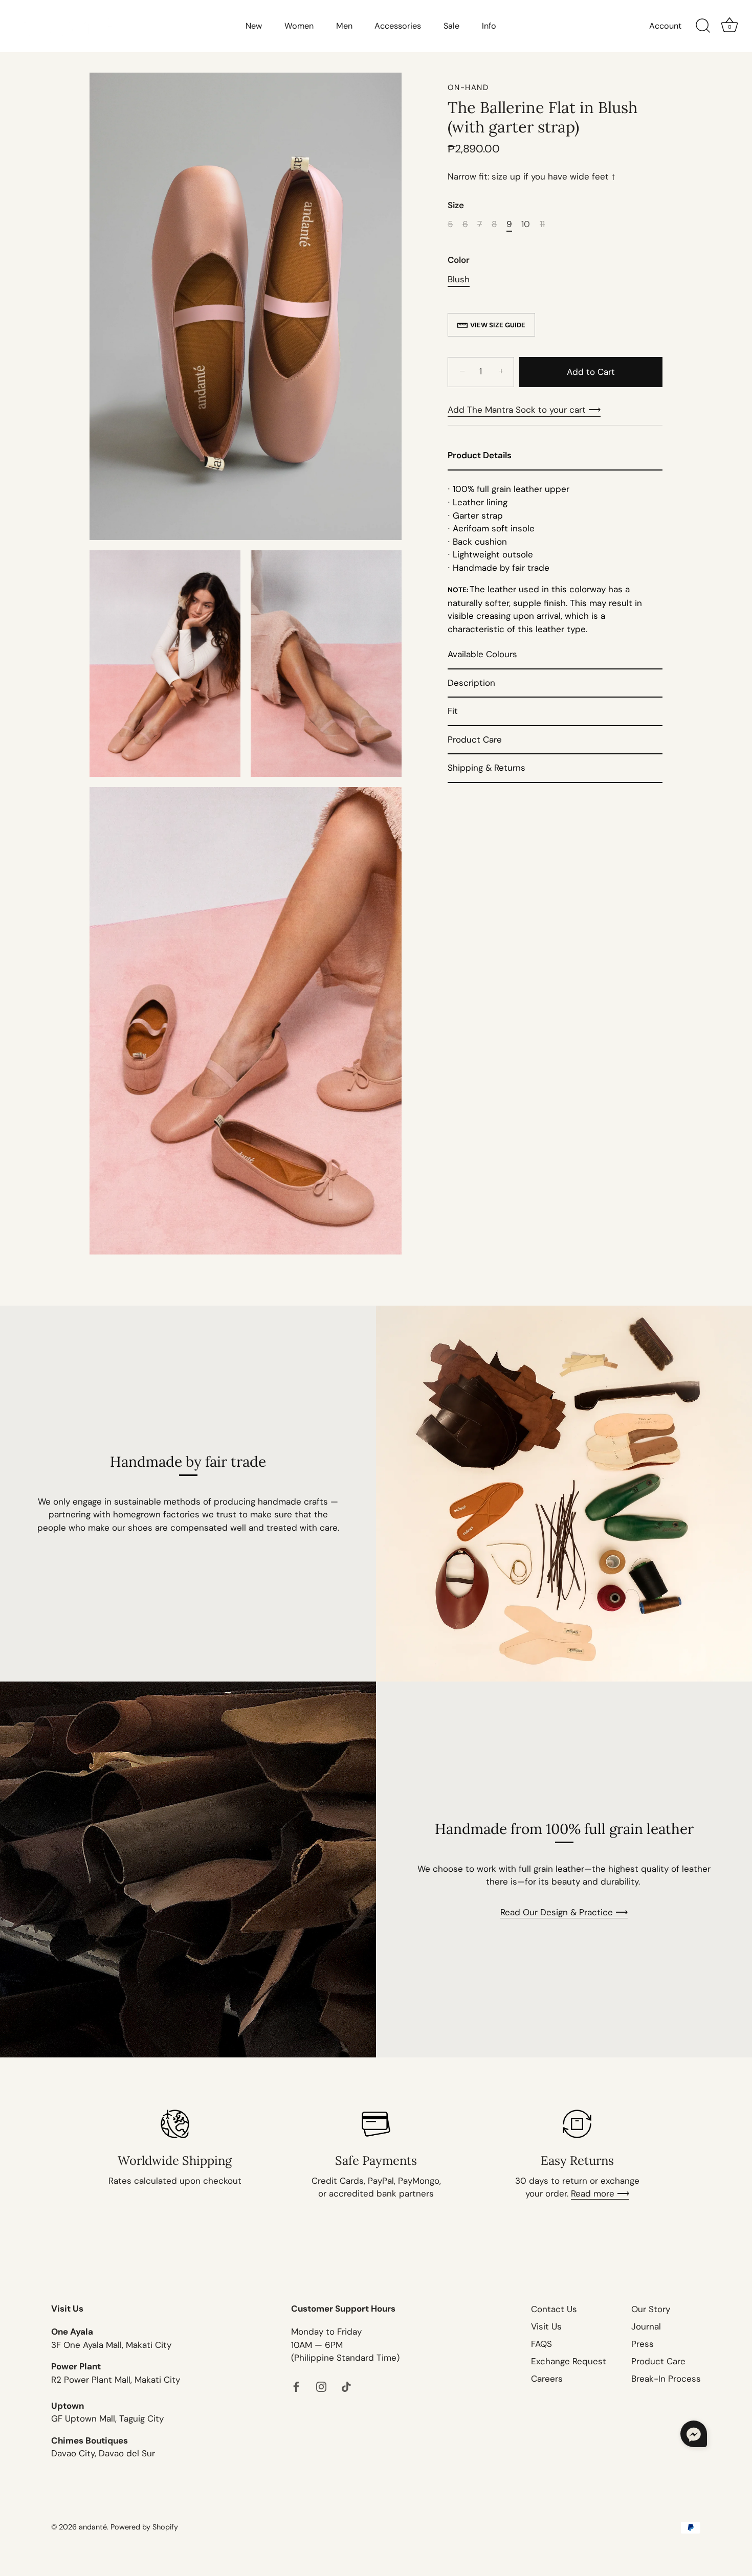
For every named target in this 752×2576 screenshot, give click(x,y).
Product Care (658, 2361)
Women (299, 26)
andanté (93, 2526)
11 (542, 224)
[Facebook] (296, 2386)
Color (459, 260)
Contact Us (554, 2309)
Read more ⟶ (600, 2193)
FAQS (541, 2344)
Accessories (398, 26)
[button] (694, 2434)
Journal (646, 2326)
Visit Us (546, 2326)
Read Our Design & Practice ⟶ (564, 1912)
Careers (547, 2379)
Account (665, 26)
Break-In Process (666, 2379)
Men (344, 26)
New (254, 26)
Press (643, 2344)
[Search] (703, 26)
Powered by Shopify (144, 2526)
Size (456, 205)
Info (489, 26)
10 (526, 224)
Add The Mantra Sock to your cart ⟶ (524, 410)
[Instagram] (321, 2386)
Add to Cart (591, 372)
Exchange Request (569, 2361)
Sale (451, 26)
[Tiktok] (346, 2386)
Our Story (651, 2309)
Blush (459, 279)
